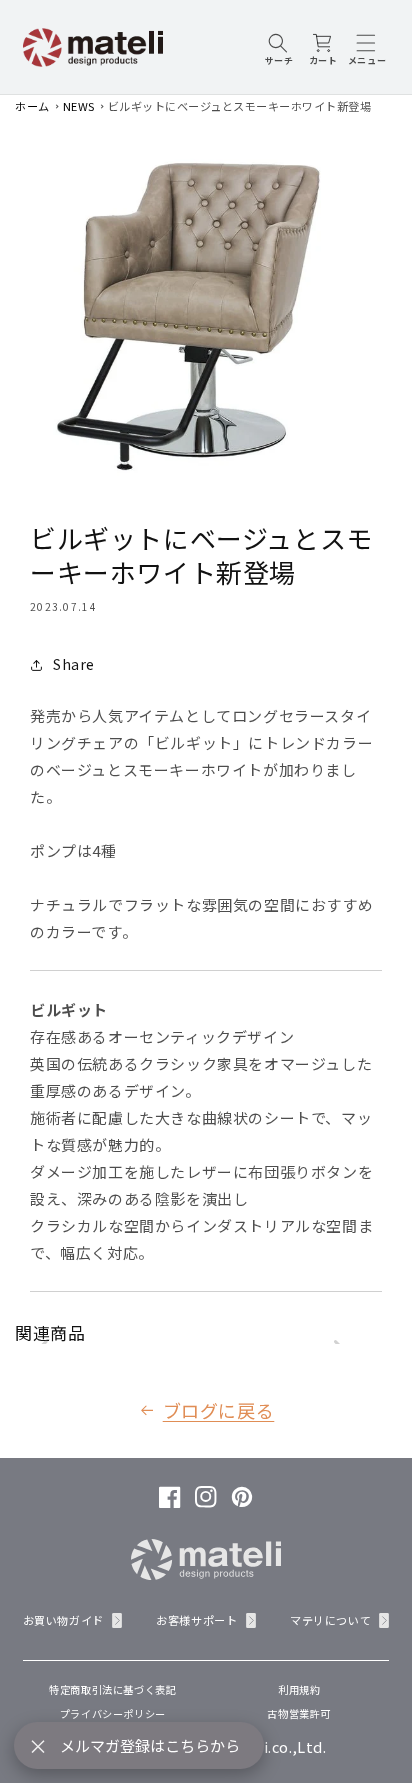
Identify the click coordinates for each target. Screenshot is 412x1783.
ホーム (32, 106)
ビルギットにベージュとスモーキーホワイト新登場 (240, 106)
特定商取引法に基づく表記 (112, 1689)
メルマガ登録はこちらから (150, 1745)
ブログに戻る (219, 1410)
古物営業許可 (299, 1713)
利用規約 (299, 1689)
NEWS (79, 106)
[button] (279, 47)
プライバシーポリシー (113, 1713)
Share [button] (74, 664)
